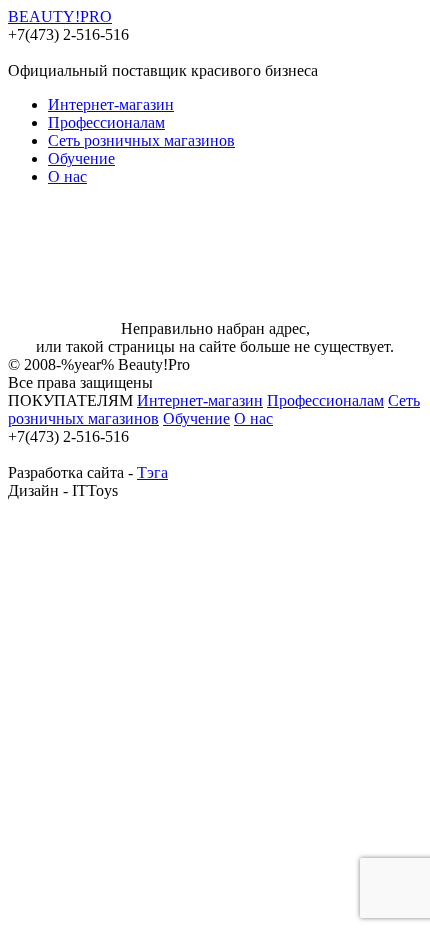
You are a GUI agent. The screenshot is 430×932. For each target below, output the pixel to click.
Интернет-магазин (111, 104)
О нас (67, 176)
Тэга (152, 472)
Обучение (81, 158)
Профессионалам (106, 122)
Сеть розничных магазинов (141, 140)
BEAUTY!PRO (60, 16)
